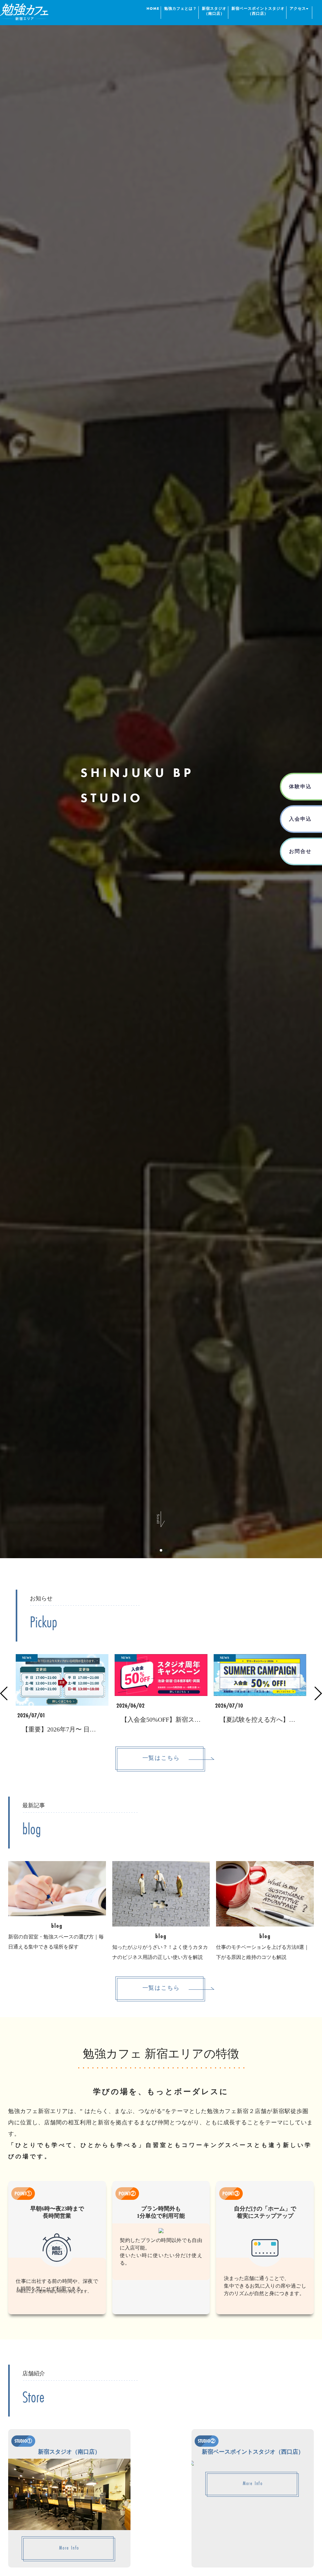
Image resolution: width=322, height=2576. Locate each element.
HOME (153, 9)
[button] (156, 1550)
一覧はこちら (161, 1758)
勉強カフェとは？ (180, 9)
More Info (69, 2548)
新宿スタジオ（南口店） (214, 11)
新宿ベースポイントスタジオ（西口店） (258, 11)
